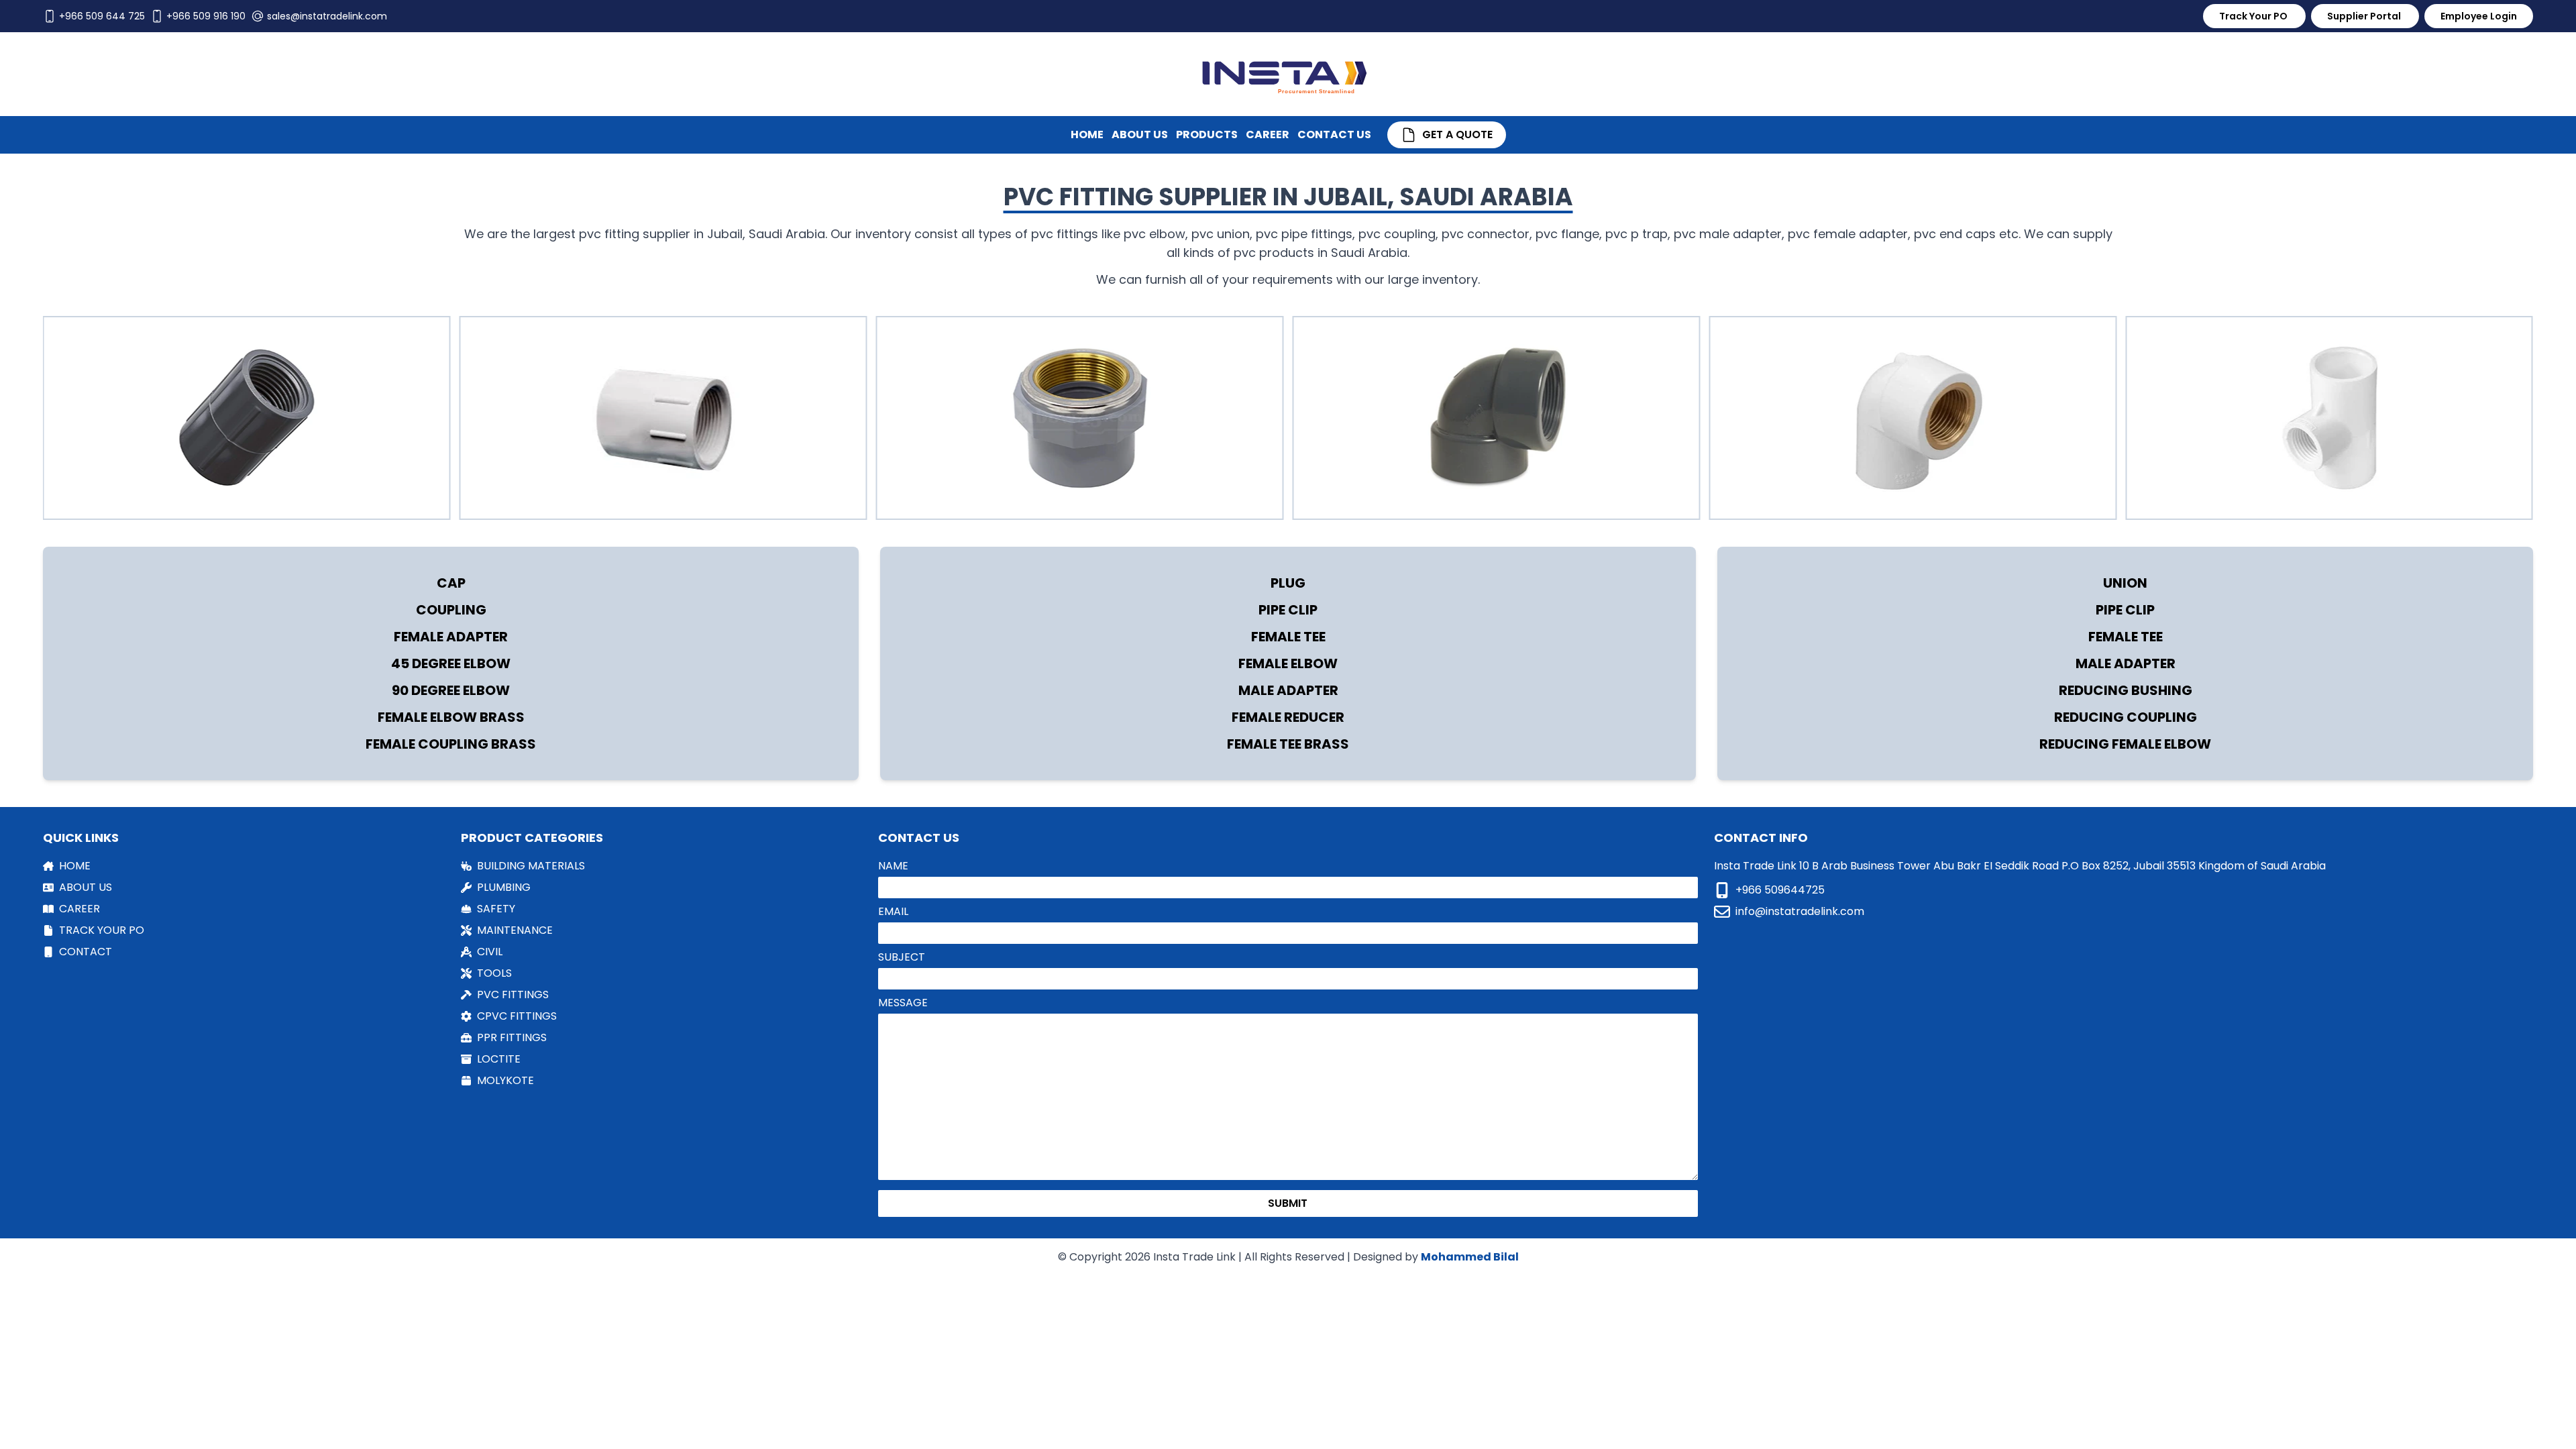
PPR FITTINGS (512, 1037)
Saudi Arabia (787, 234)
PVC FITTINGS (513, 995)
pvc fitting (609, 234)
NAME (893, 866)
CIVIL (490, 952)
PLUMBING (504, 887)
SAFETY (496, 909)
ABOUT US (1140, 135)
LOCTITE (499, 1059)
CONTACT (86, 952)
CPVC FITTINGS (517, 1016)
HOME (1087, 135)
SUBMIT (1288, 1203)
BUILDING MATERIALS (531, 866)
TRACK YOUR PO (102, 930)
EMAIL (893, 911)
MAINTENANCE (515, 930)
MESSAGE (903, 1003)
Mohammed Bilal (1470, 1257)
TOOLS (494, 973)
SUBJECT (902, 957)
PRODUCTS (1207, 135)
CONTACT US (1334, 135)
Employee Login (2479, 16)
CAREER (1268, 135)
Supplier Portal (2365, 16)
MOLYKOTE (505, 1080)
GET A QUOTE (1457, 135)
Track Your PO (2254, 16)
